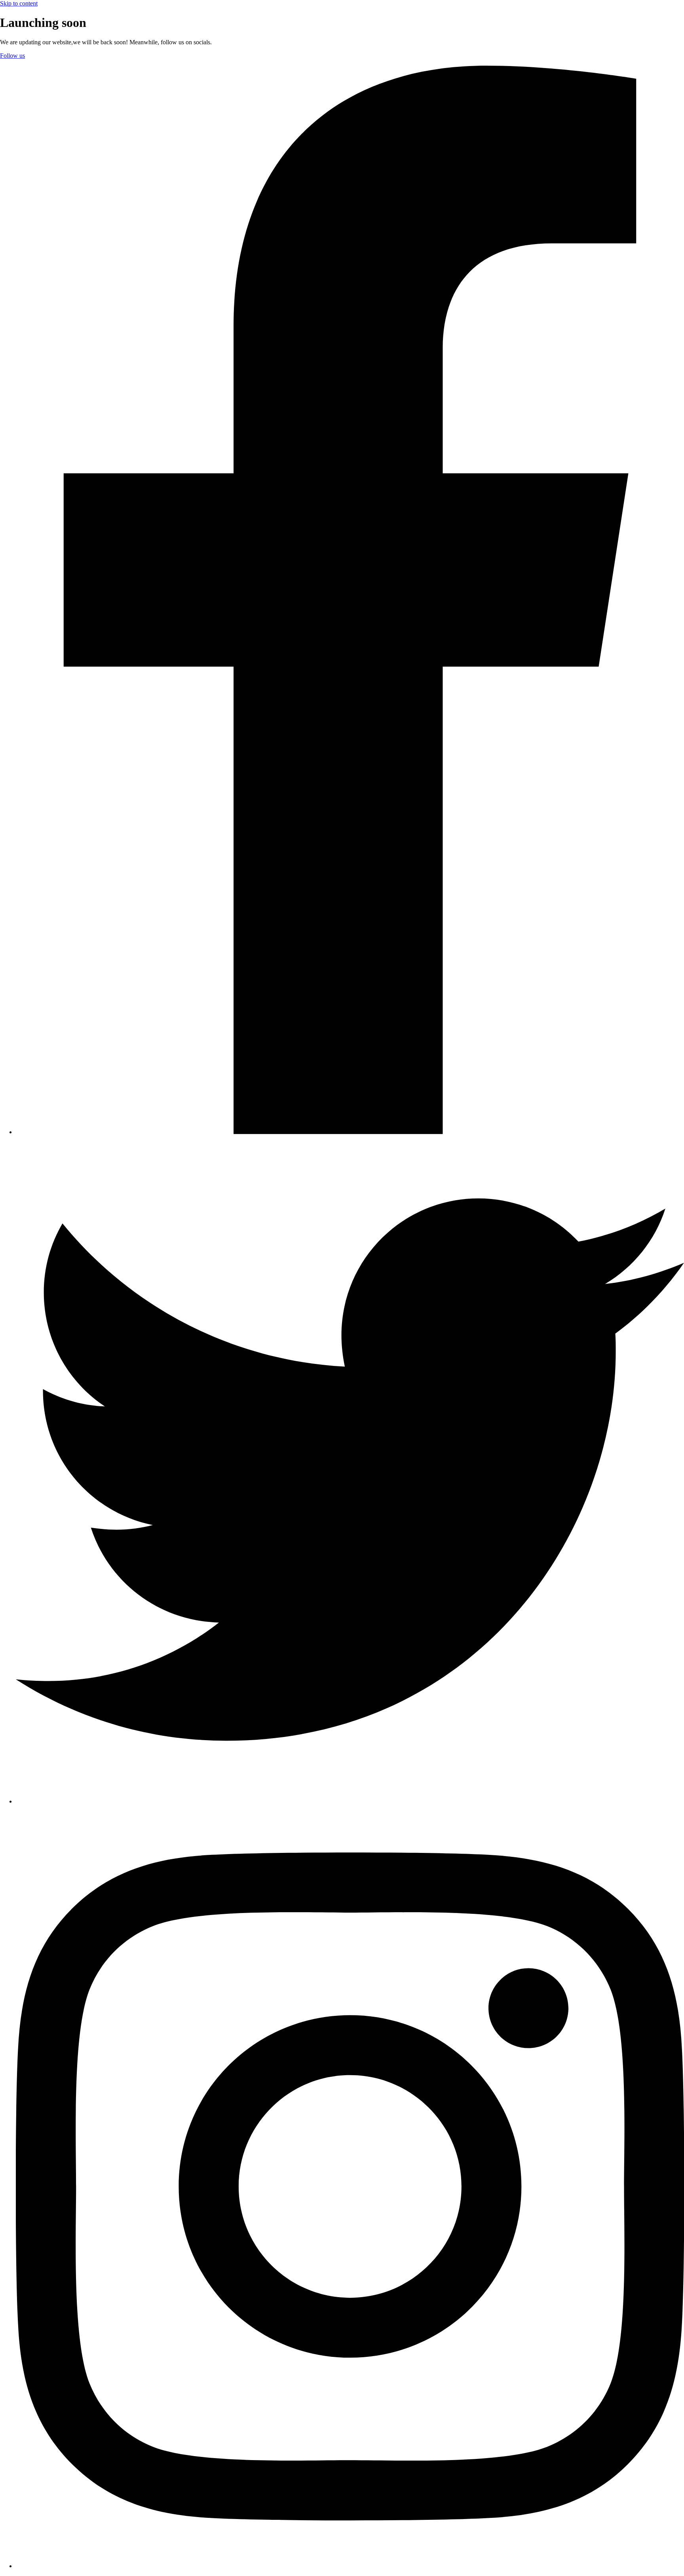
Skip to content (19, 3)
